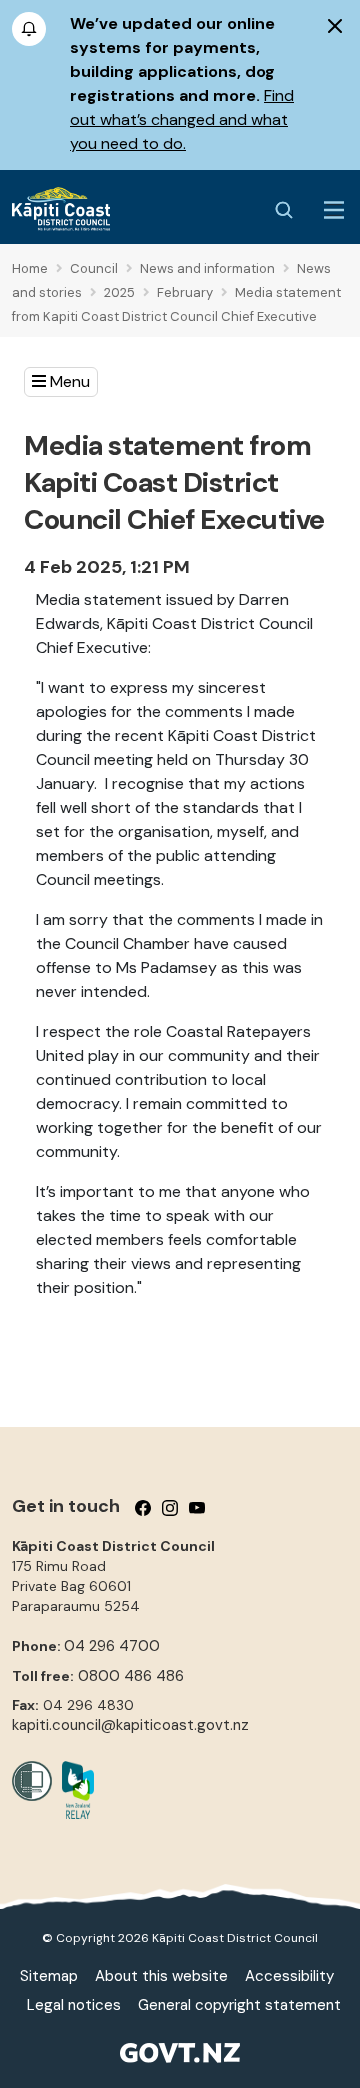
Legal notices (74, 2005)
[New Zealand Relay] (73, 1790)
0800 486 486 (131, 1676)
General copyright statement (239, 2005)
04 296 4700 (112, 1646)
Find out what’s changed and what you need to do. (182, 119)
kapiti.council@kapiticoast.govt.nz (130, 1725)
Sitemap (49, 1976)
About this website (161, 1976)
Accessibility (289, 1976)
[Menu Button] (334, 210)
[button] (61, 382)
